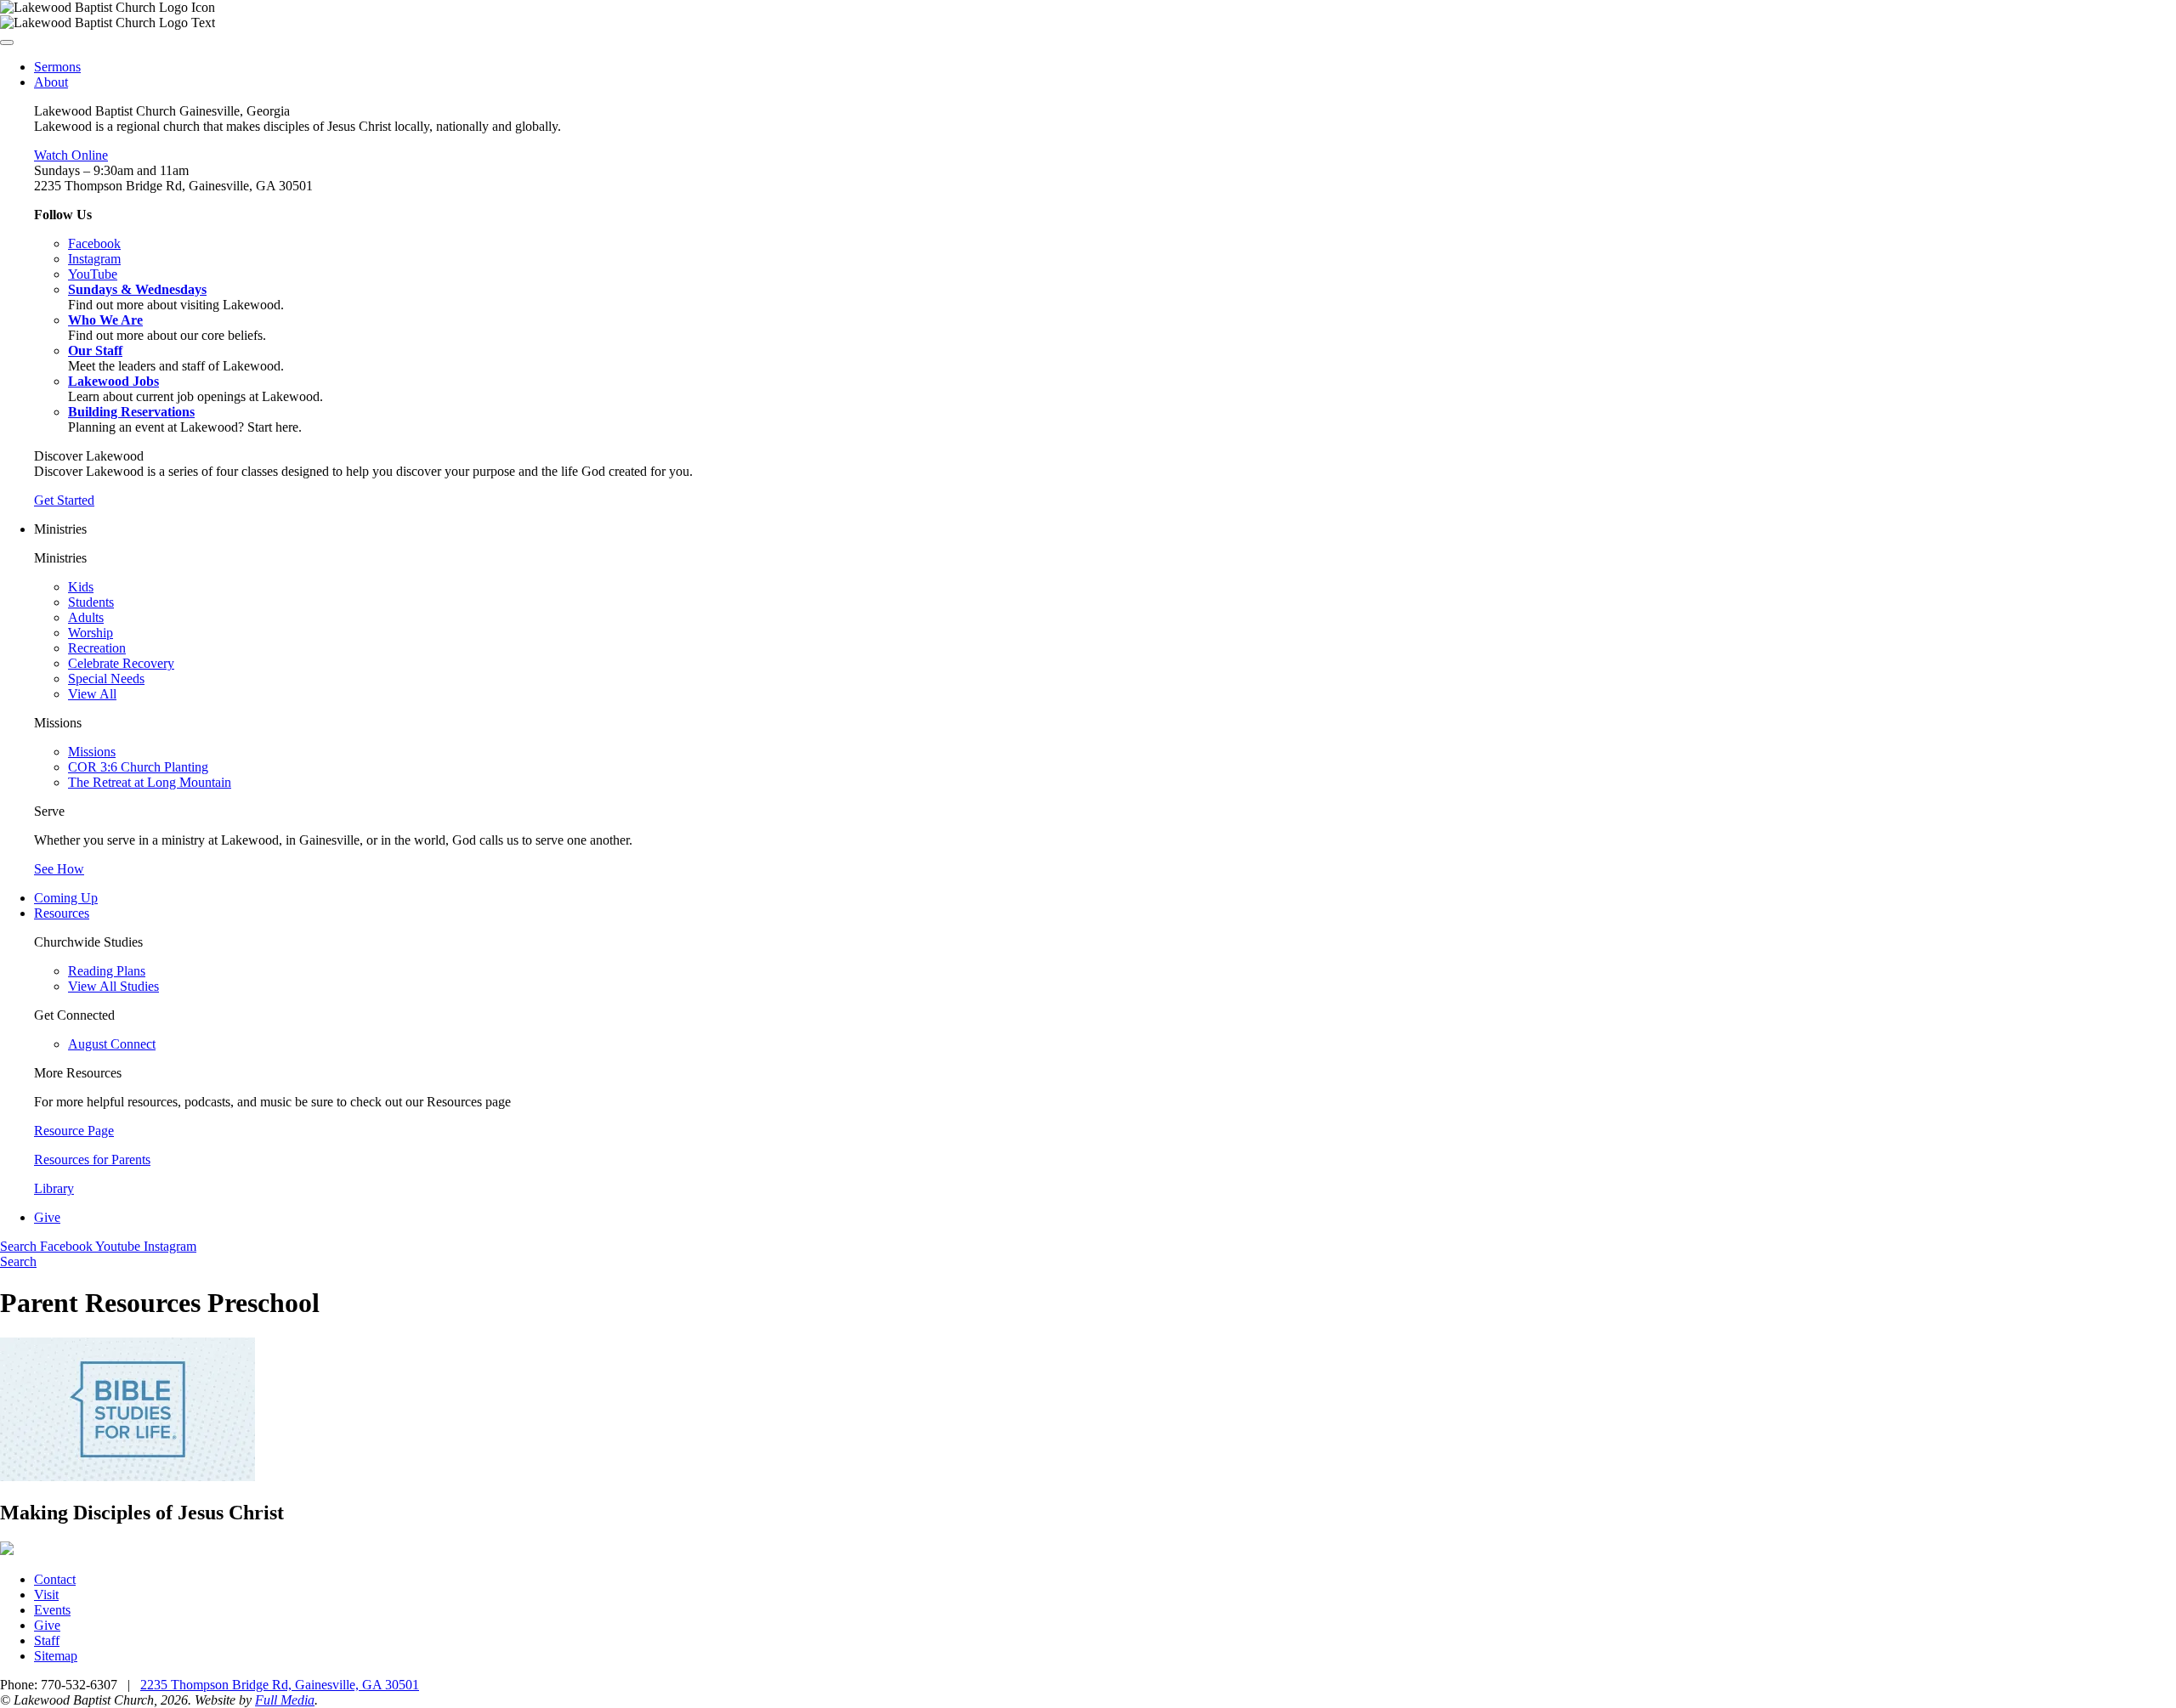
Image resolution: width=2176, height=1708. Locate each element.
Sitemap (56, 1656)
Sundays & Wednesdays (137, 289)
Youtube (119, 1246)
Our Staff (95, 351)
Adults (86, 617)
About (51, 82)
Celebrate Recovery (121, 663)
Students (91, 602)
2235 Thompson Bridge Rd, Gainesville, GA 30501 (280, 1685)
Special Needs (106, 679)
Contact (55, 1579)
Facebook (68, 1246)
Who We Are (105, 320)
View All (92, 694)
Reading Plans (107, 971)
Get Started (64, 500)
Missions (92, 752)
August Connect (112, 1044)
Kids (81, 587)
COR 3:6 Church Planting (138, 767)
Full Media (285, 1700)
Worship (91, 633)
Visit (46, 1595)
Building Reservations (131, 412)
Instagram (170, 1246)
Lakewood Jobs (113, 381)
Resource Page (74, 1131)
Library (54, 1188)
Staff (47, 1640)
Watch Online (71, 155)
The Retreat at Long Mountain (150, 782)
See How (59, 869)
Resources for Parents (92, 1159)
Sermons (57, 67)
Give (47, 1217)
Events (52, 1610)
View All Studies (113, 986)
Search (20, 1246)
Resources (62, 913)
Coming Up (66, 898)
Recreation (97, 648)
